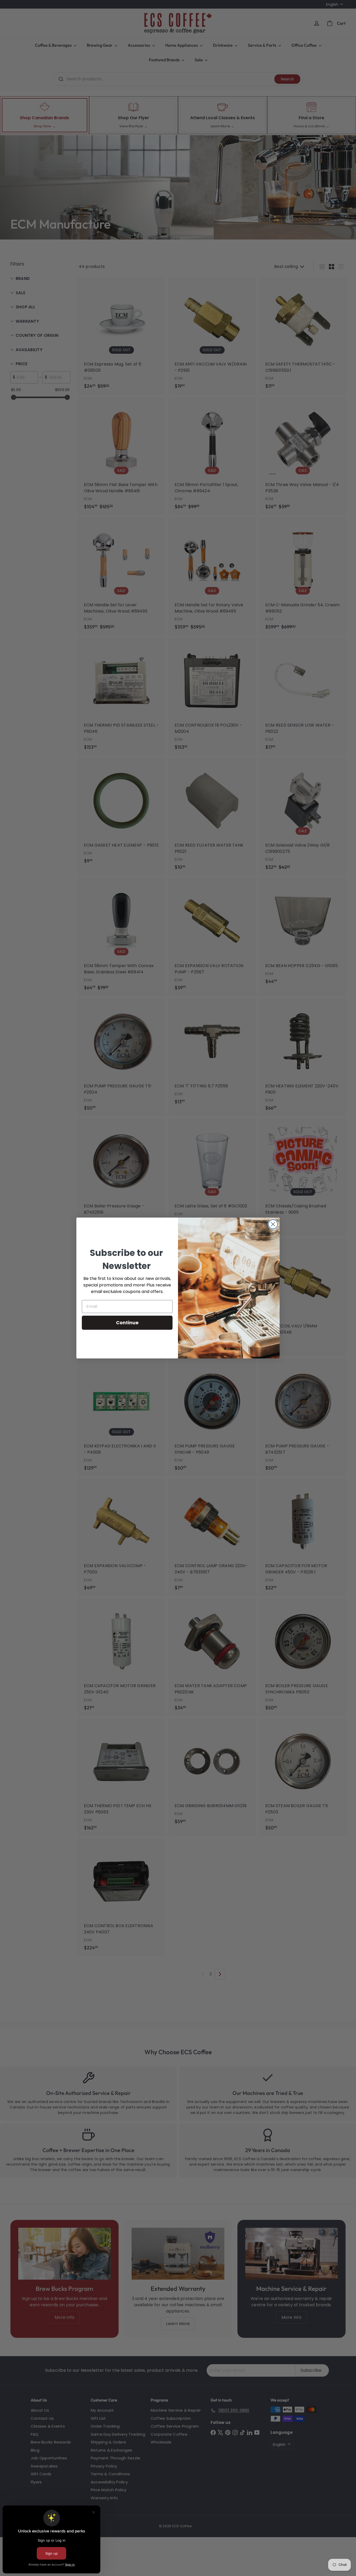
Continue (127, 1323)
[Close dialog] (273, 1224)
